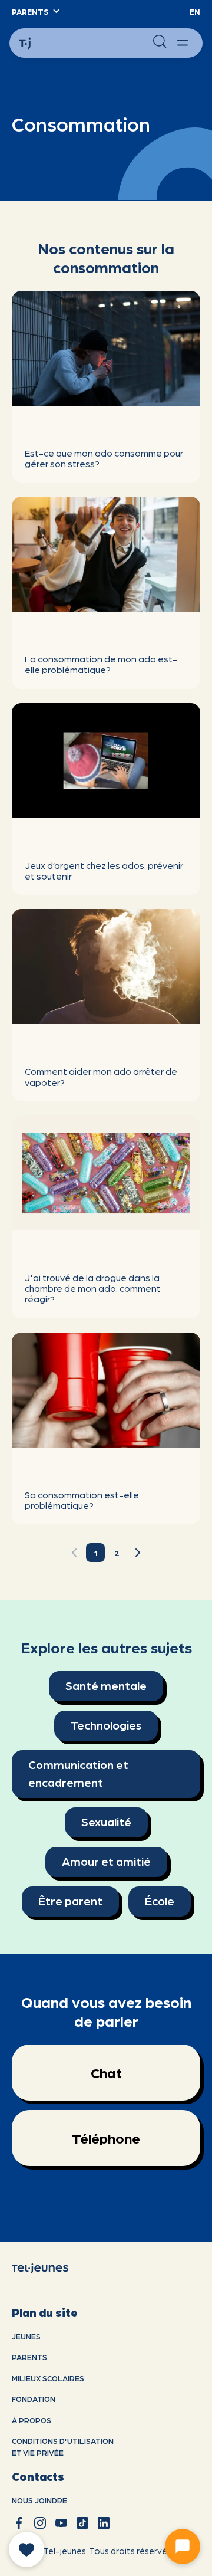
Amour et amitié (106, 1861)
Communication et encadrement (78, 1773)
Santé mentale (106, 1685)
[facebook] (19, 2523)
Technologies (106, 1725)
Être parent (70, 1901)
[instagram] (40, 2523)
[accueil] (49, 2267)
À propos (32, 2420)
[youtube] (61, 2523)
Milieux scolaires (48, 2378)
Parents (29, 2357)
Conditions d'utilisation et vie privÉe (63, 2447)
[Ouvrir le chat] (183, 2547)
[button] (35, 12)
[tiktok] (82, 2523)
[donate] (26, 2549)
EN (195, 12)
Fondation (34, 2399)
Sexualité (106, 1822)
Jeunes (26, 2336)
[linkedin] (104, 2523)
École (160, 1901)
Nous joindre (39, 2500)
